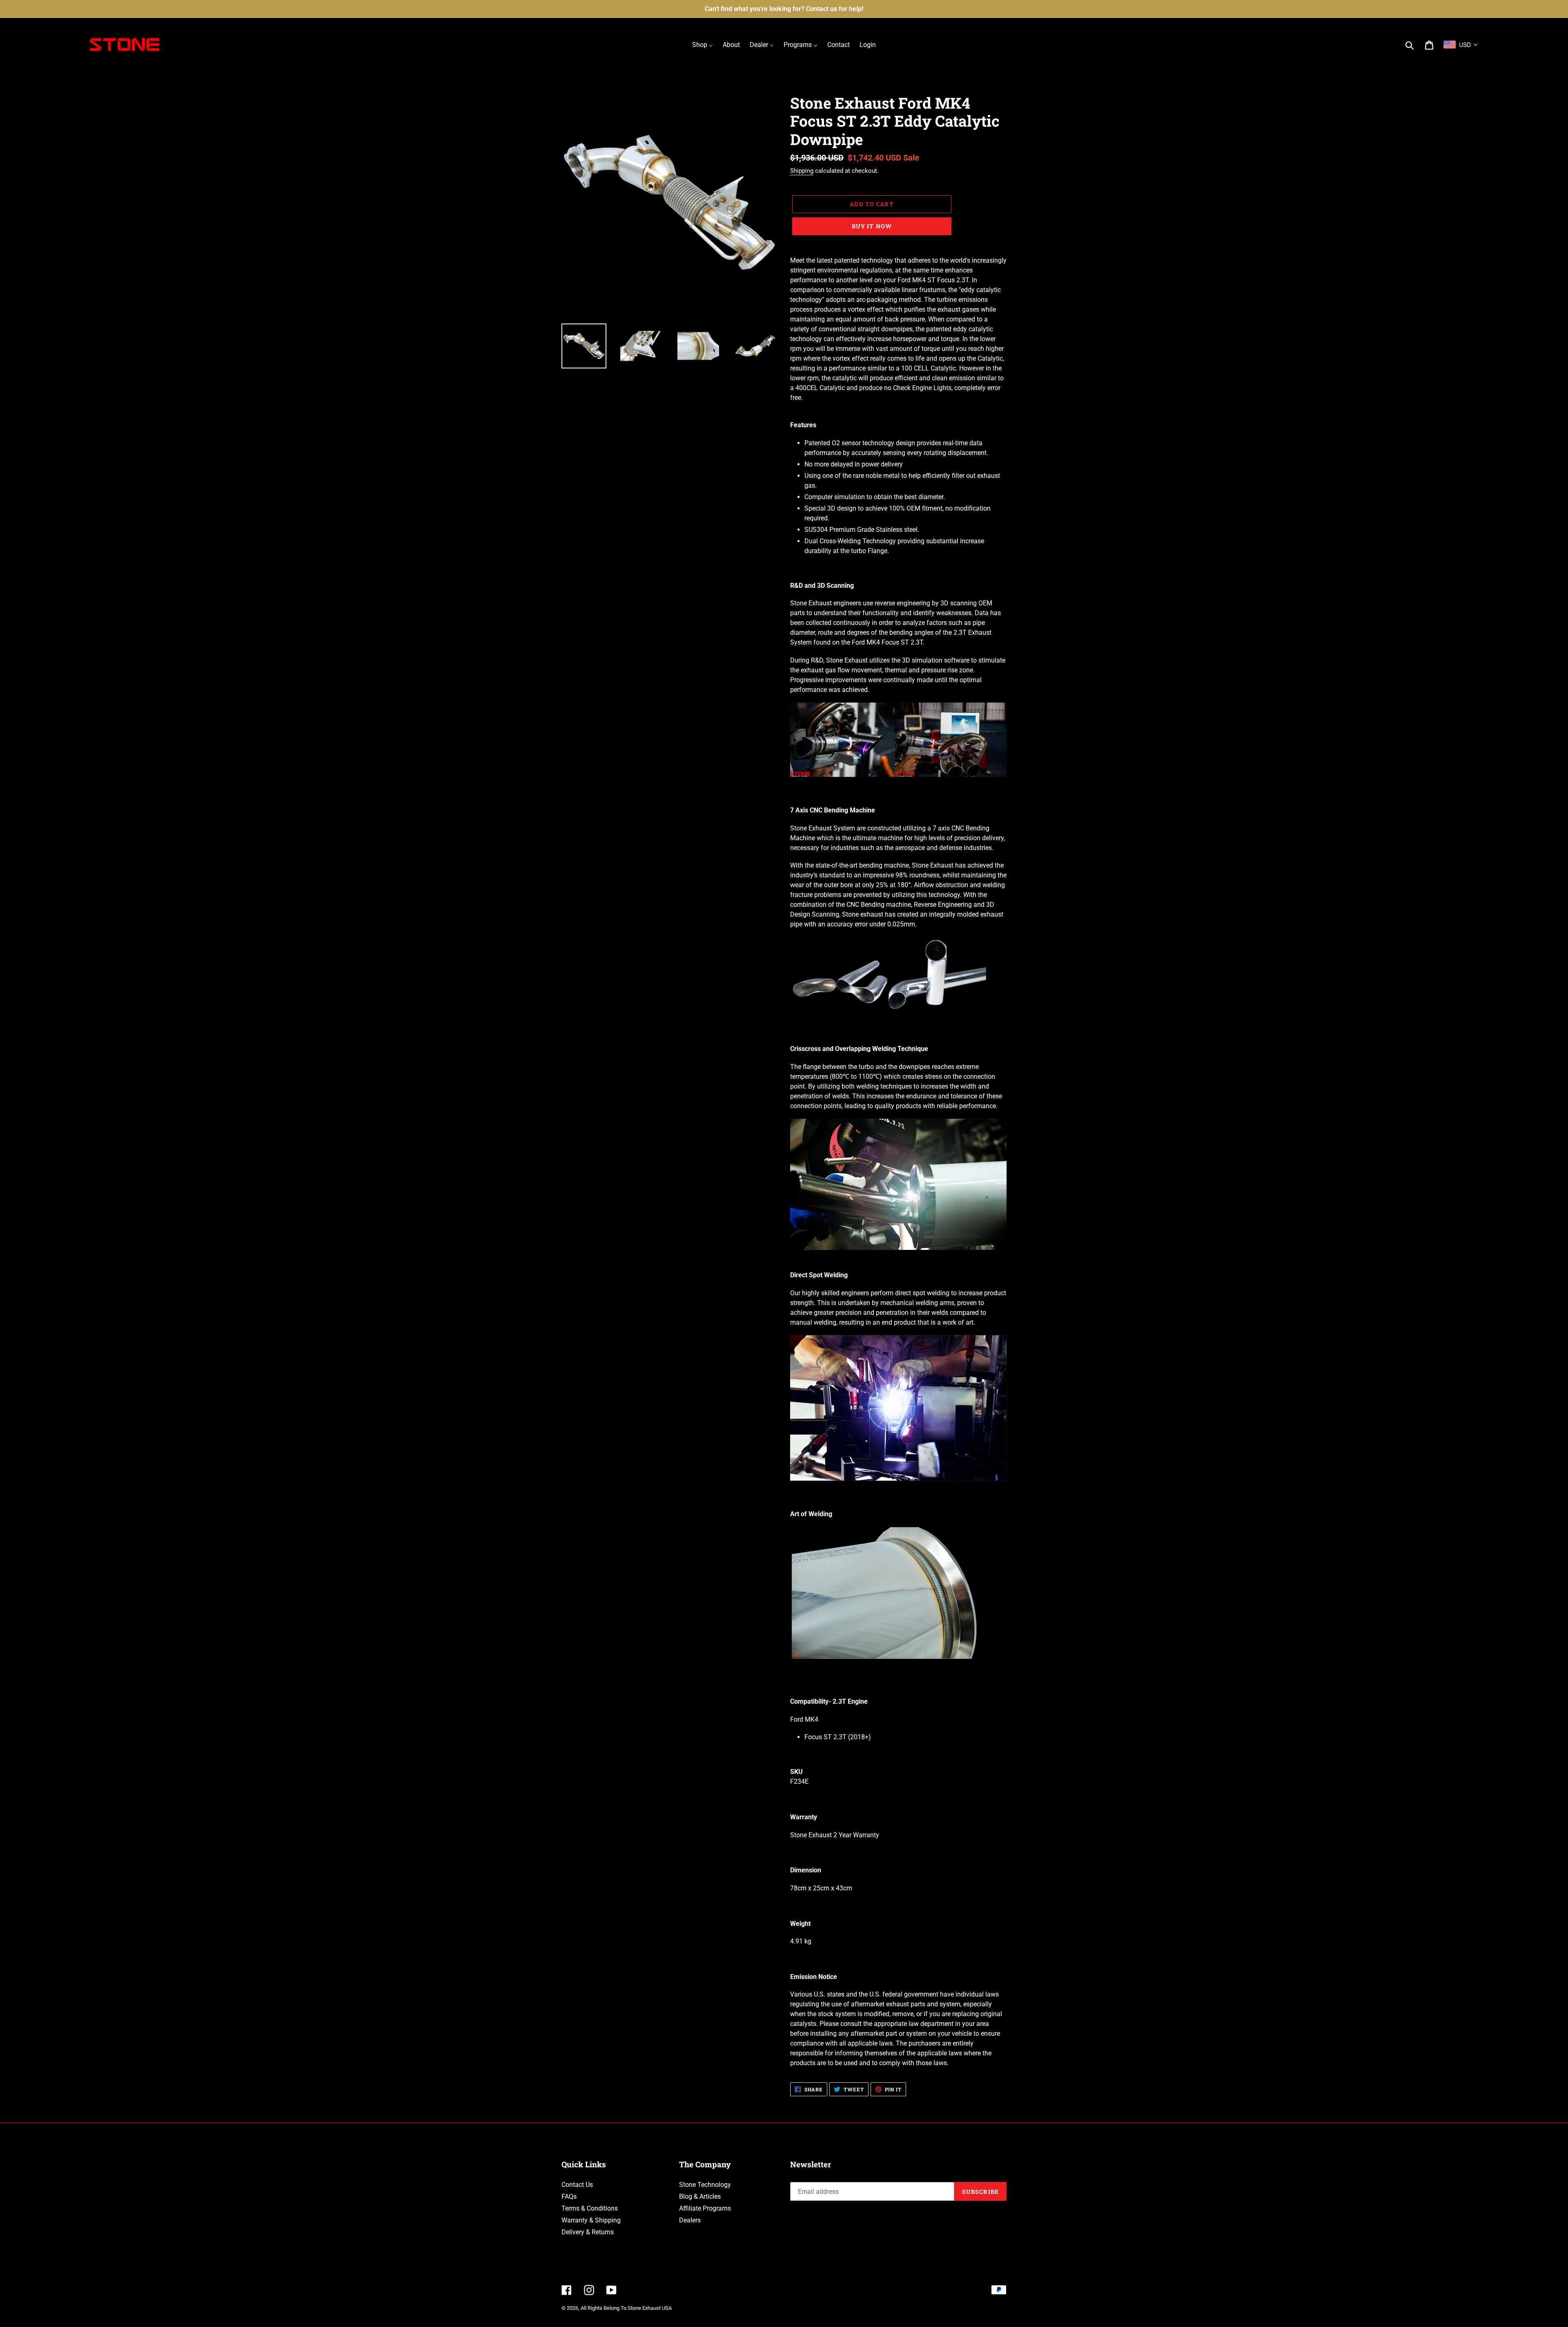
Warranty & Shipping (591, 2220)
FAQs (569, 2196)
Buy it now (872, 226)
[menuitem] (703, 45)
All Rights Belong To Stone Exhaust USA (626, 2308)
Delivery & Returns (588, 2232)
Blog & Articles (700, 2196)
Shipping (802, 171)
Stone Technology (705, 2185)
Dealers (690, 2220)
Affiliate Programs (705, 2208)
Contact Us (577, 2185)
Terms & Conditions (590, 2208)
